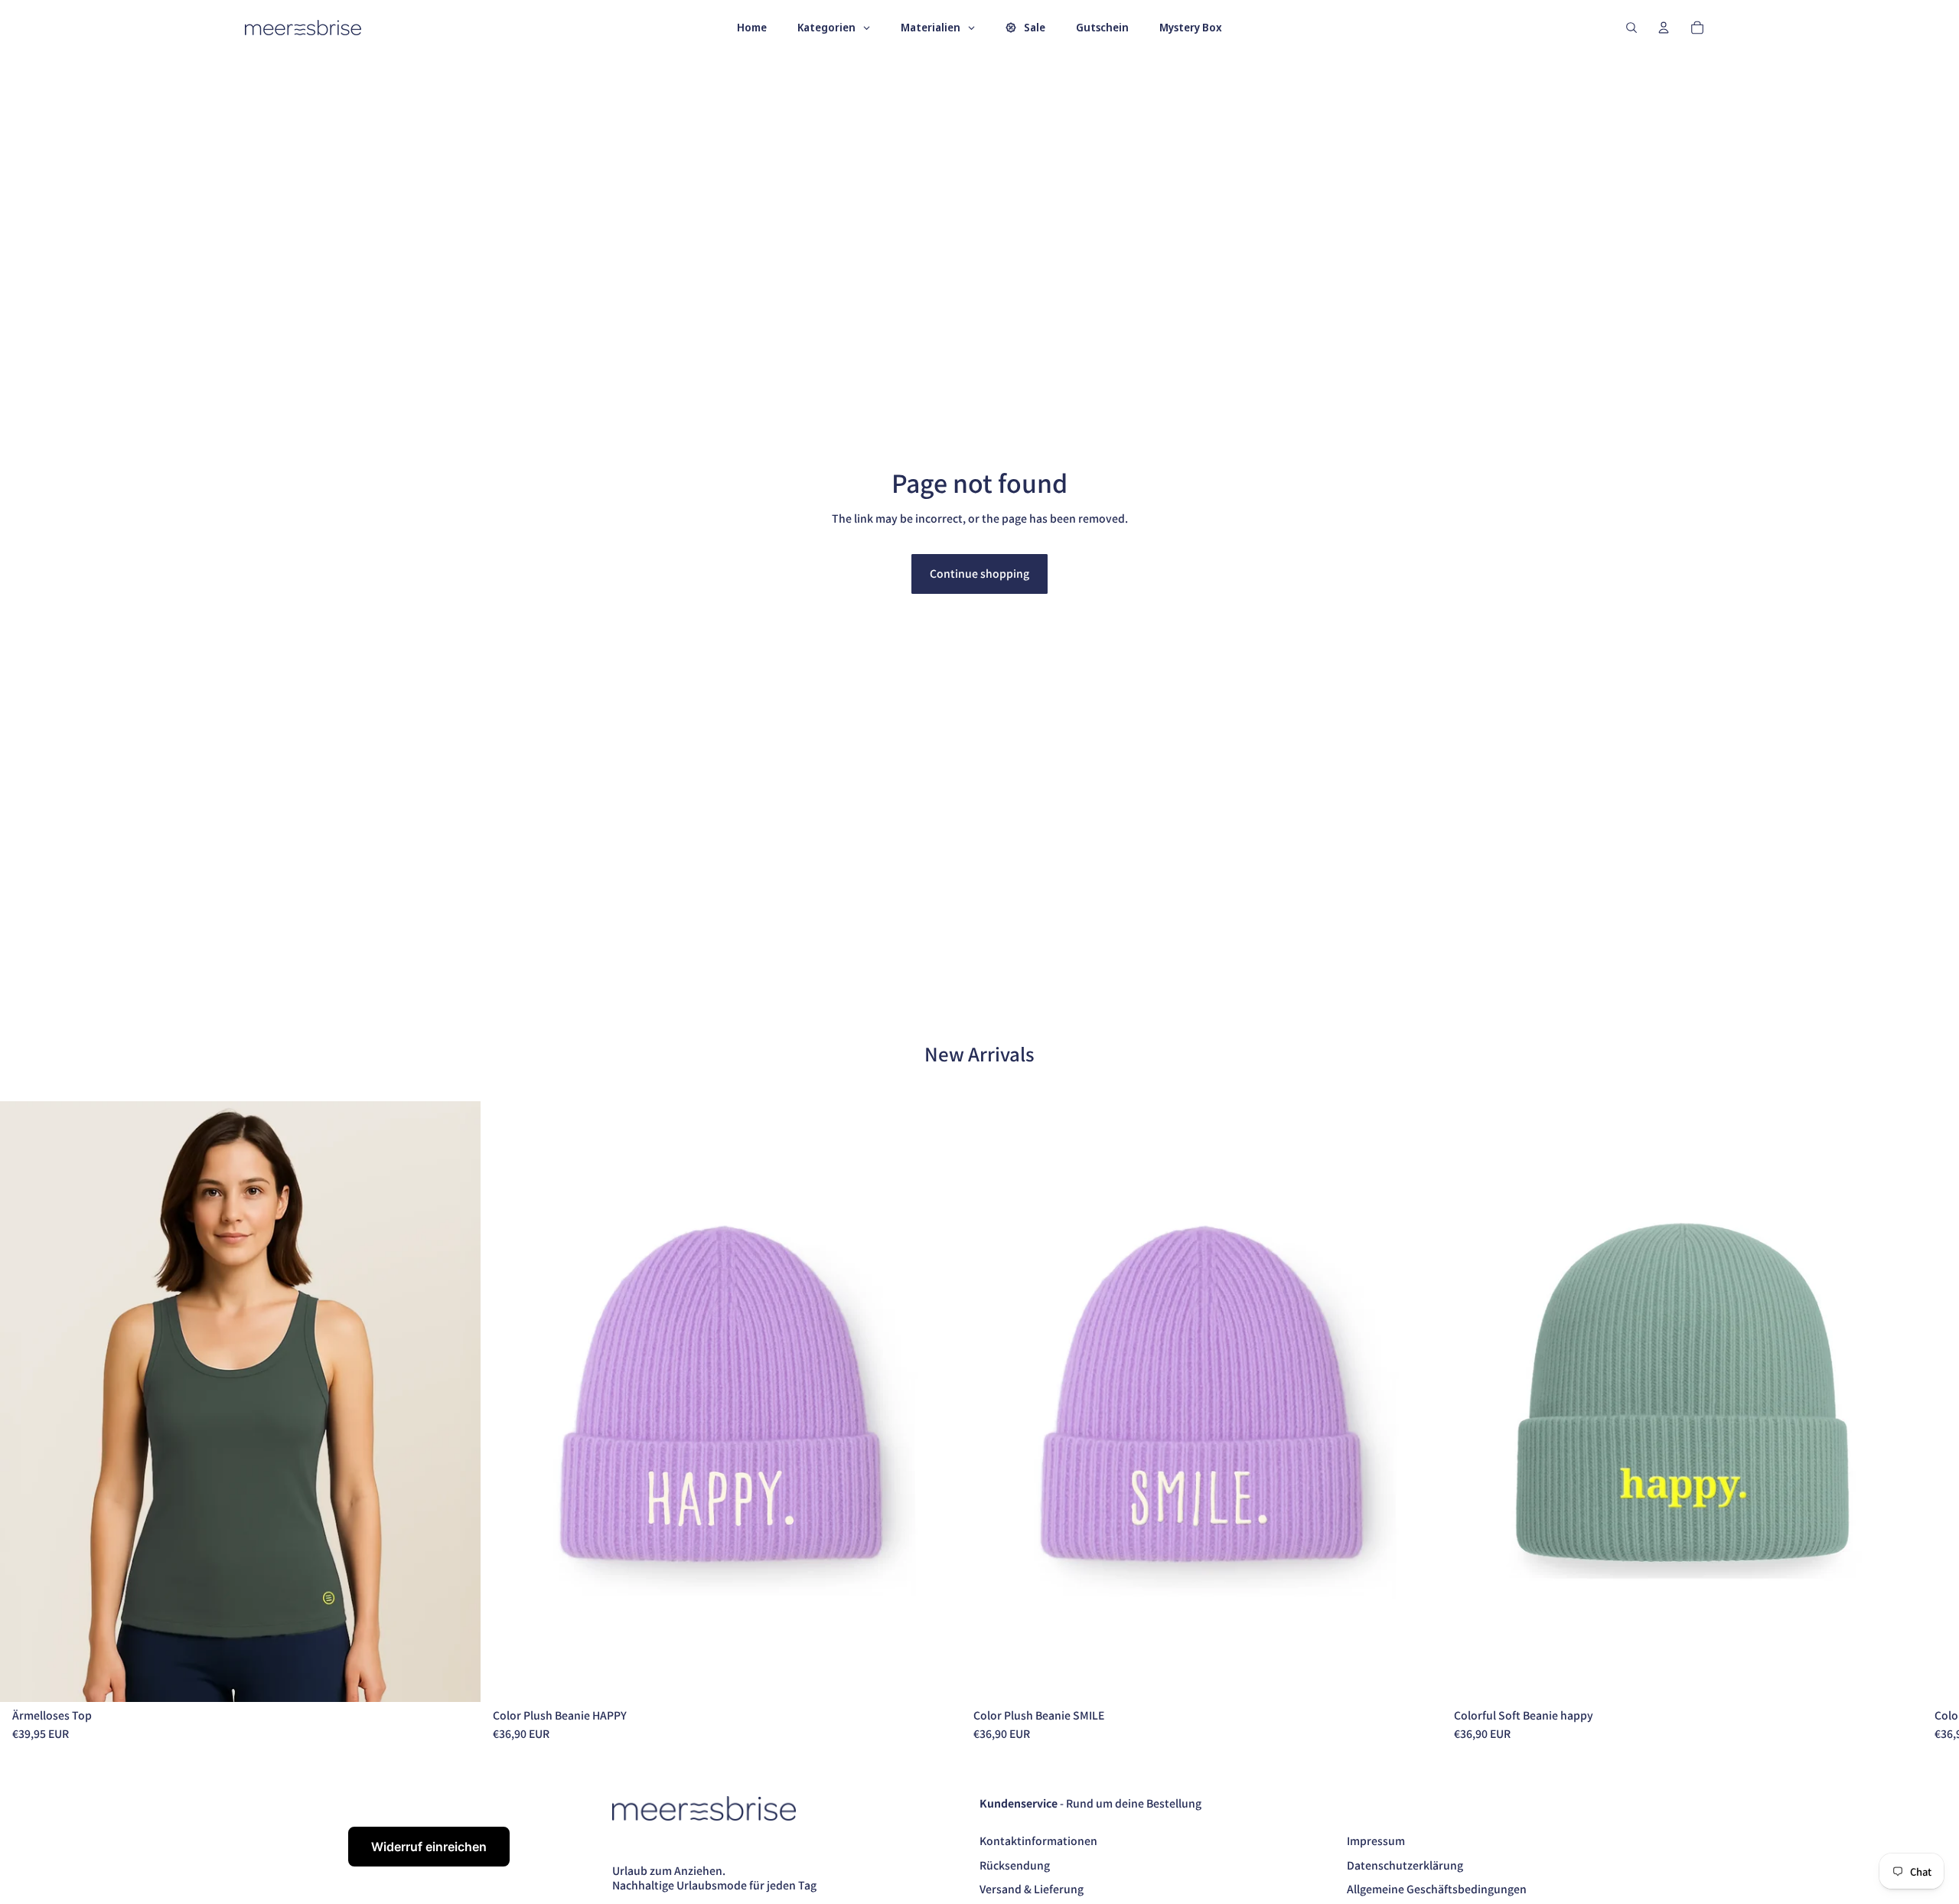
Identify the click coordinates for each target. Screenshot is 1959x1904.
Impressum (1376, 1840)
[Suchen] (1631, 28)
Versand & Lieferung (1032, 1889)
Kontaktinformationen (1038, 1840)
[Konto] (1664, 28)
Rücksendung (1015, 1865)
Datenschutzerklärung (1405, 1865)
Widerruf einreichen (429, 1847)
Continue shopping (979, 573)
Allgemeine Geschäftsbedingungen (1437, 1889)
